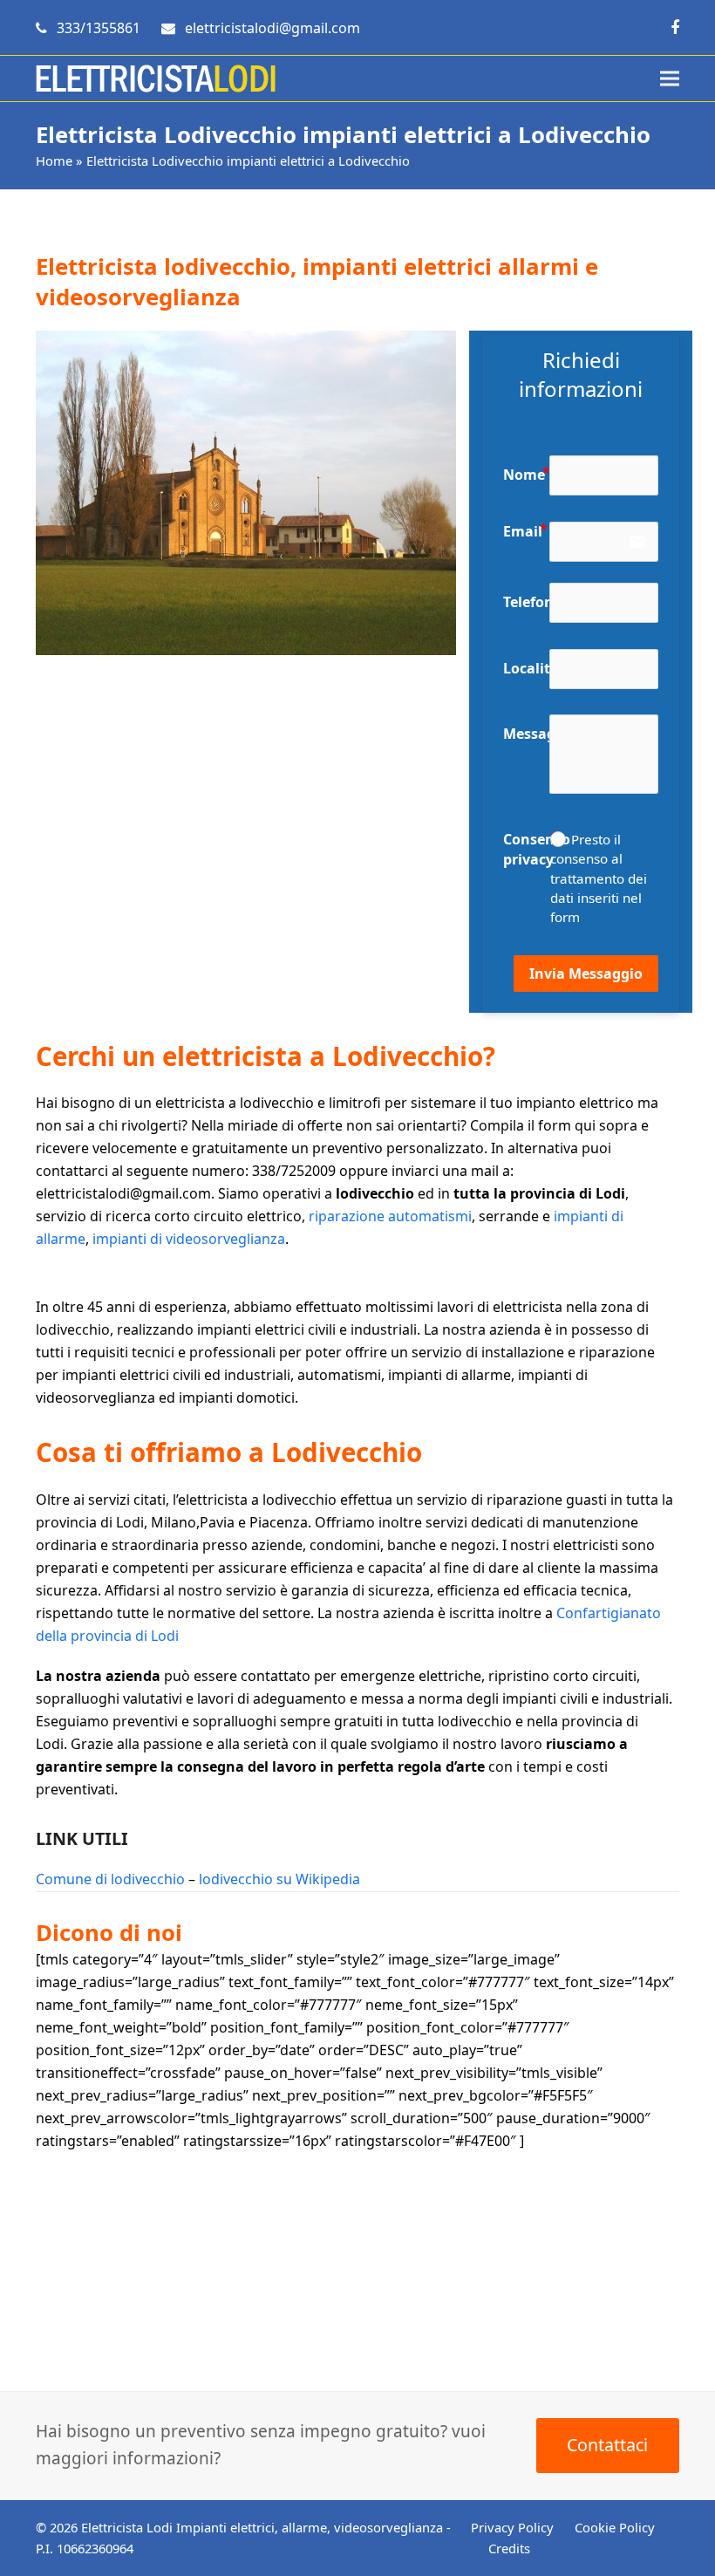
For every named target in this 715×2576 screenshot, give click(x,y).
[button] (670, 79)
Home (54, 161)
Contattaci (607, 2445)
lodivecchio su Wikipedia (279, 1879)
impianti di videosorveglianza (189, 1239)
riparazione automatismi (390, 1216)
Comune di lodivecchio (110, 1879)
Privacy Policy (512, 2527)
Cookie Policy (615, 2527)
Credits (509, 2548)
